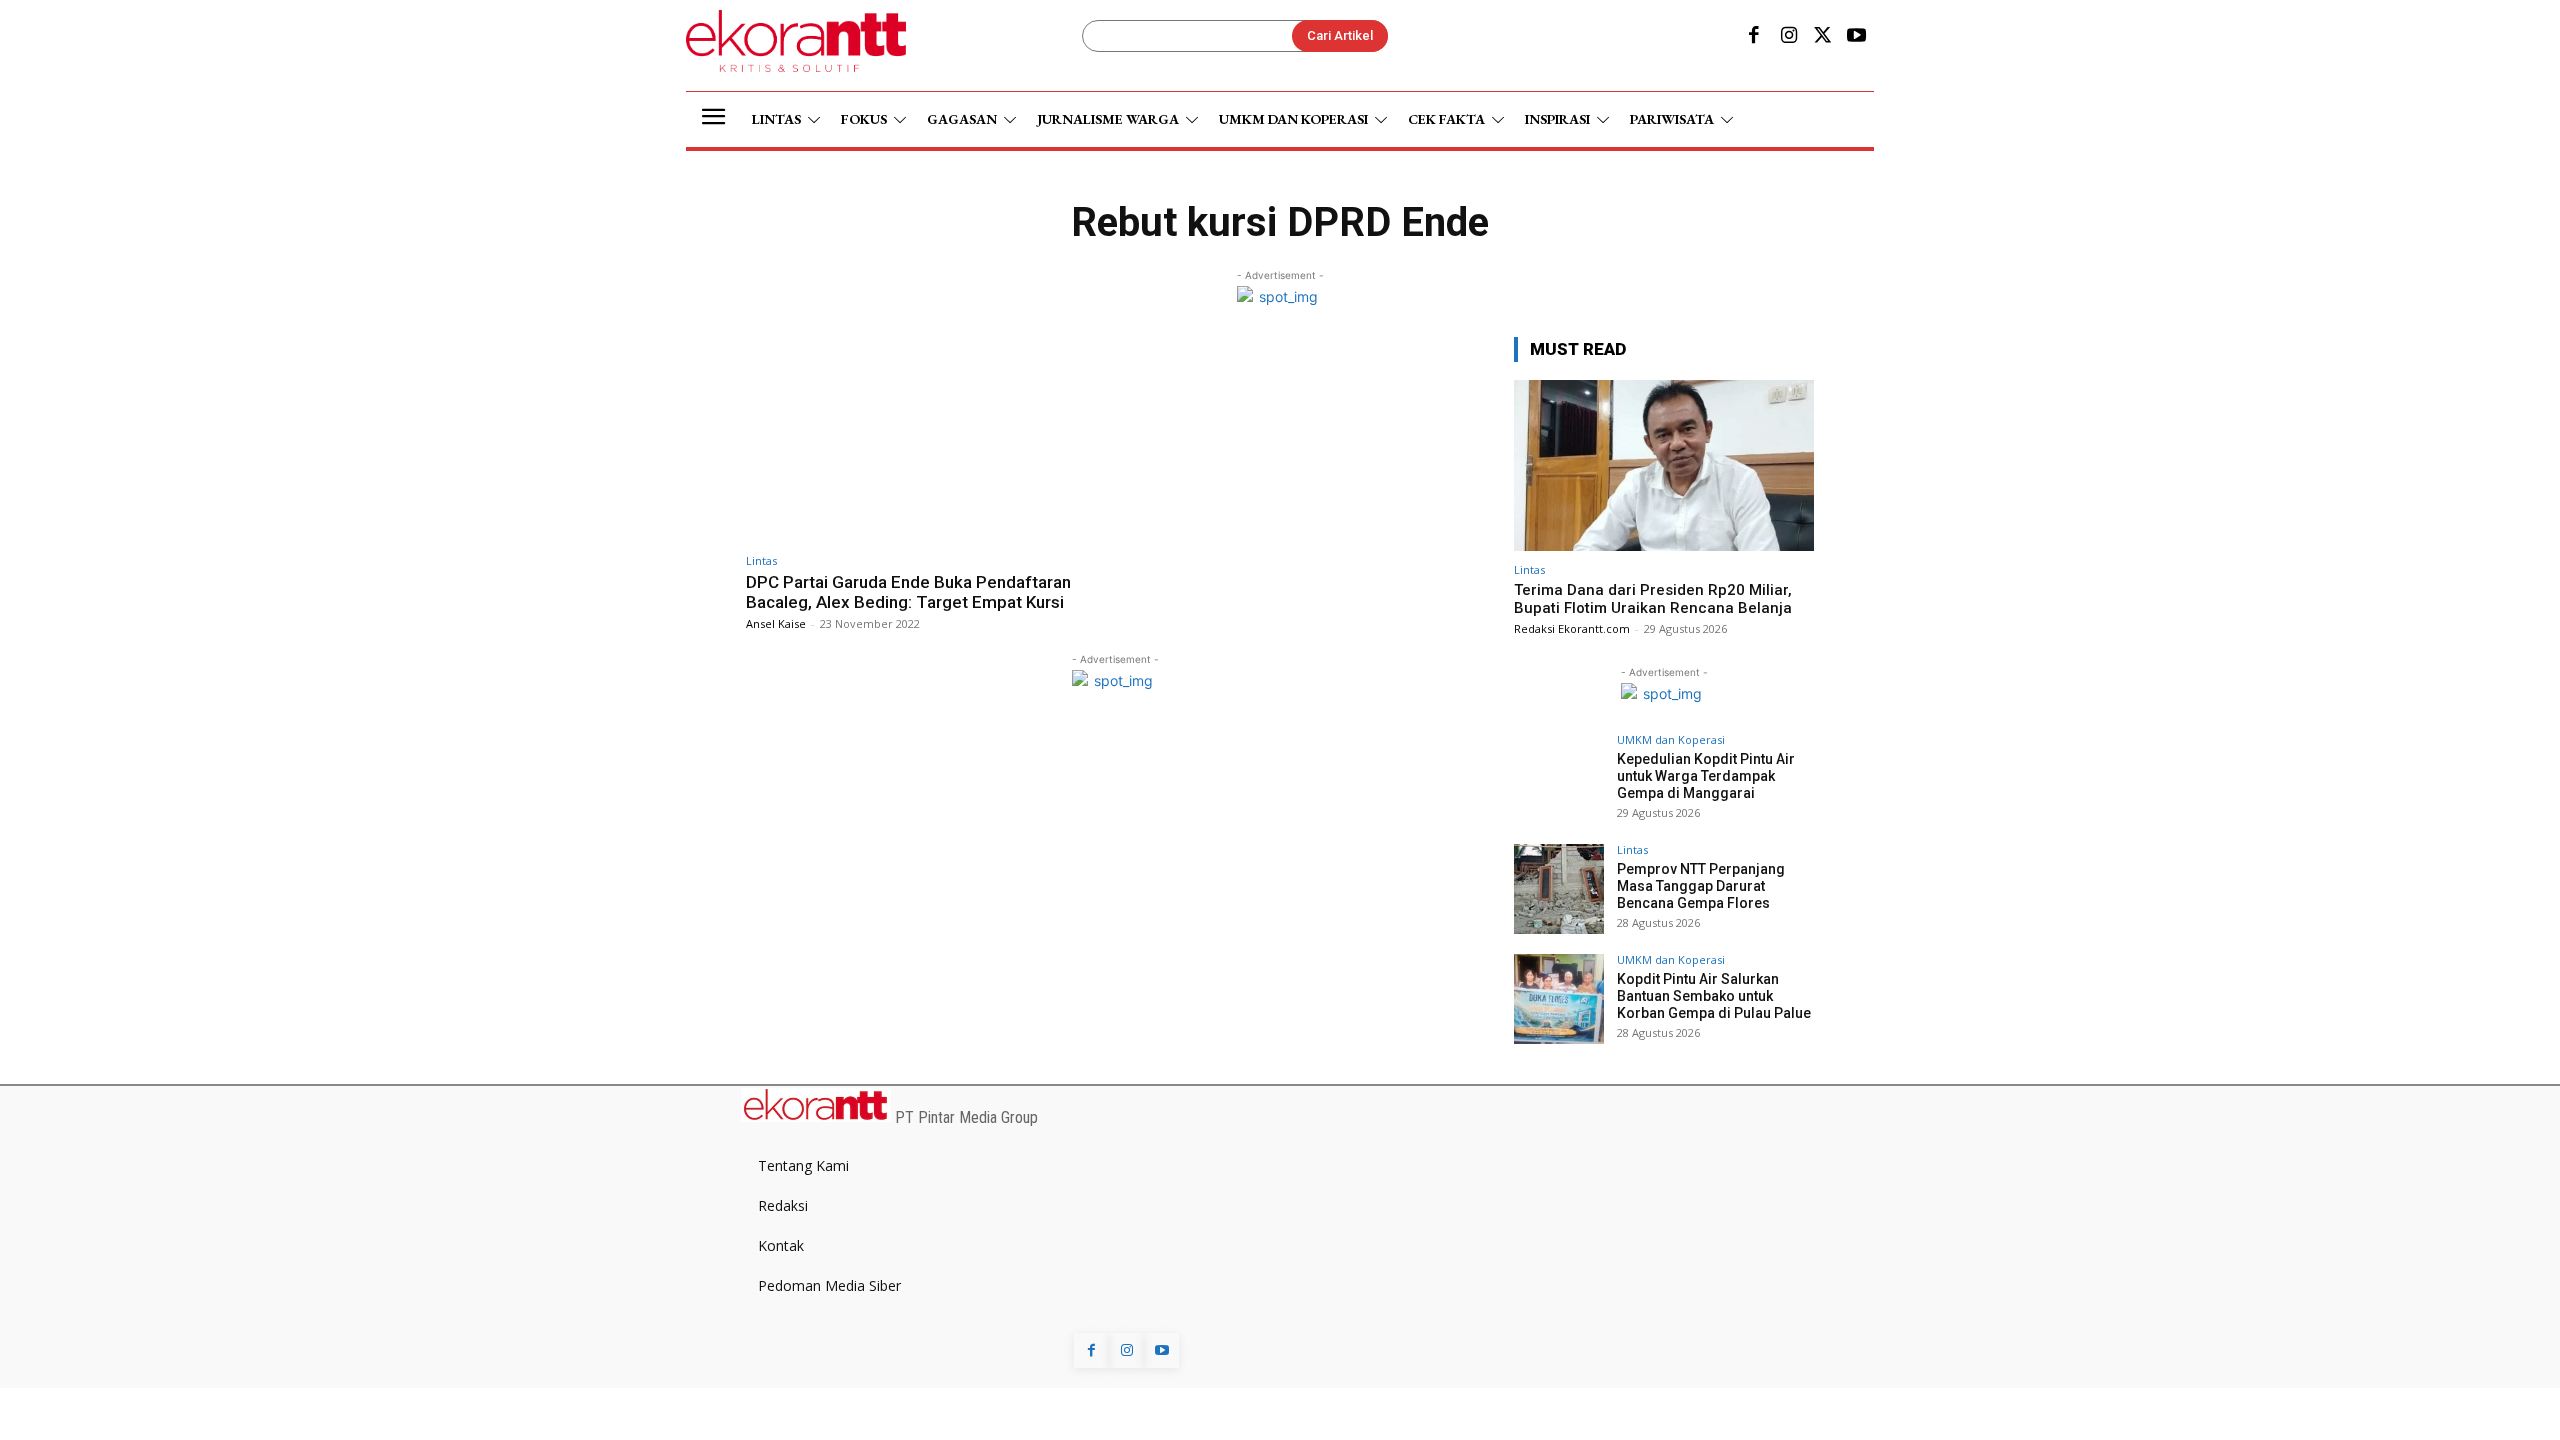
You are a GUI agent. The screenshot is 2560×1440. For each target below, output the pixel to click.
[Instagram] (1788, 37)
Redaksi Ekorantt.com (1572, 628)
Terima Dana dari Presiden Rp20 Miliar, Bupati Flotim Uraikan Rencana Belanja (1653, 599)
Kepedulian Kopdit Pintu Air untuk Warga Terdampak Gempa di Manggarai (1706, 776)
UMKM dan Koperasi (1671, 739)
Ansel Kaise (776, 623)
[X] (1823, 37)
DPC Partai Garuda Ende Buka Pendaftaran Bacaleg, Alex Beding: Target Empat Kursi (908, 592)
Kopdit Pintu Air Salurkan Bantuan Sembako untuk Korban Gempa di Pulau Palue (1714, 996)
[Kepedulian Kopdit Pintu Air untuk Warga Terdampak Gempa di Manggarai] (1559, 779)
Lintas (761, 560)
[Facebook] (1754, 37)
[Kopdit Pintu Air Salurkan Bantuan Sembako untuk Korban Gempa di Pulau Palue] (1559, 999)
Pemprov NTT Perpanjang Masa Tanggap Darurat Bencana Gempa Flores (1701, 886)
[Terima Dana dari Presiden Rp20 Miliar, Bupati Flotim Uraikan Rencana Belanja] (1664, 465)
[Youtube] (1857, 37)
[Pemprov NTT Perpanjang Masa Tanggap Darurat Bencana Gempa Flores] (1559, 889)
